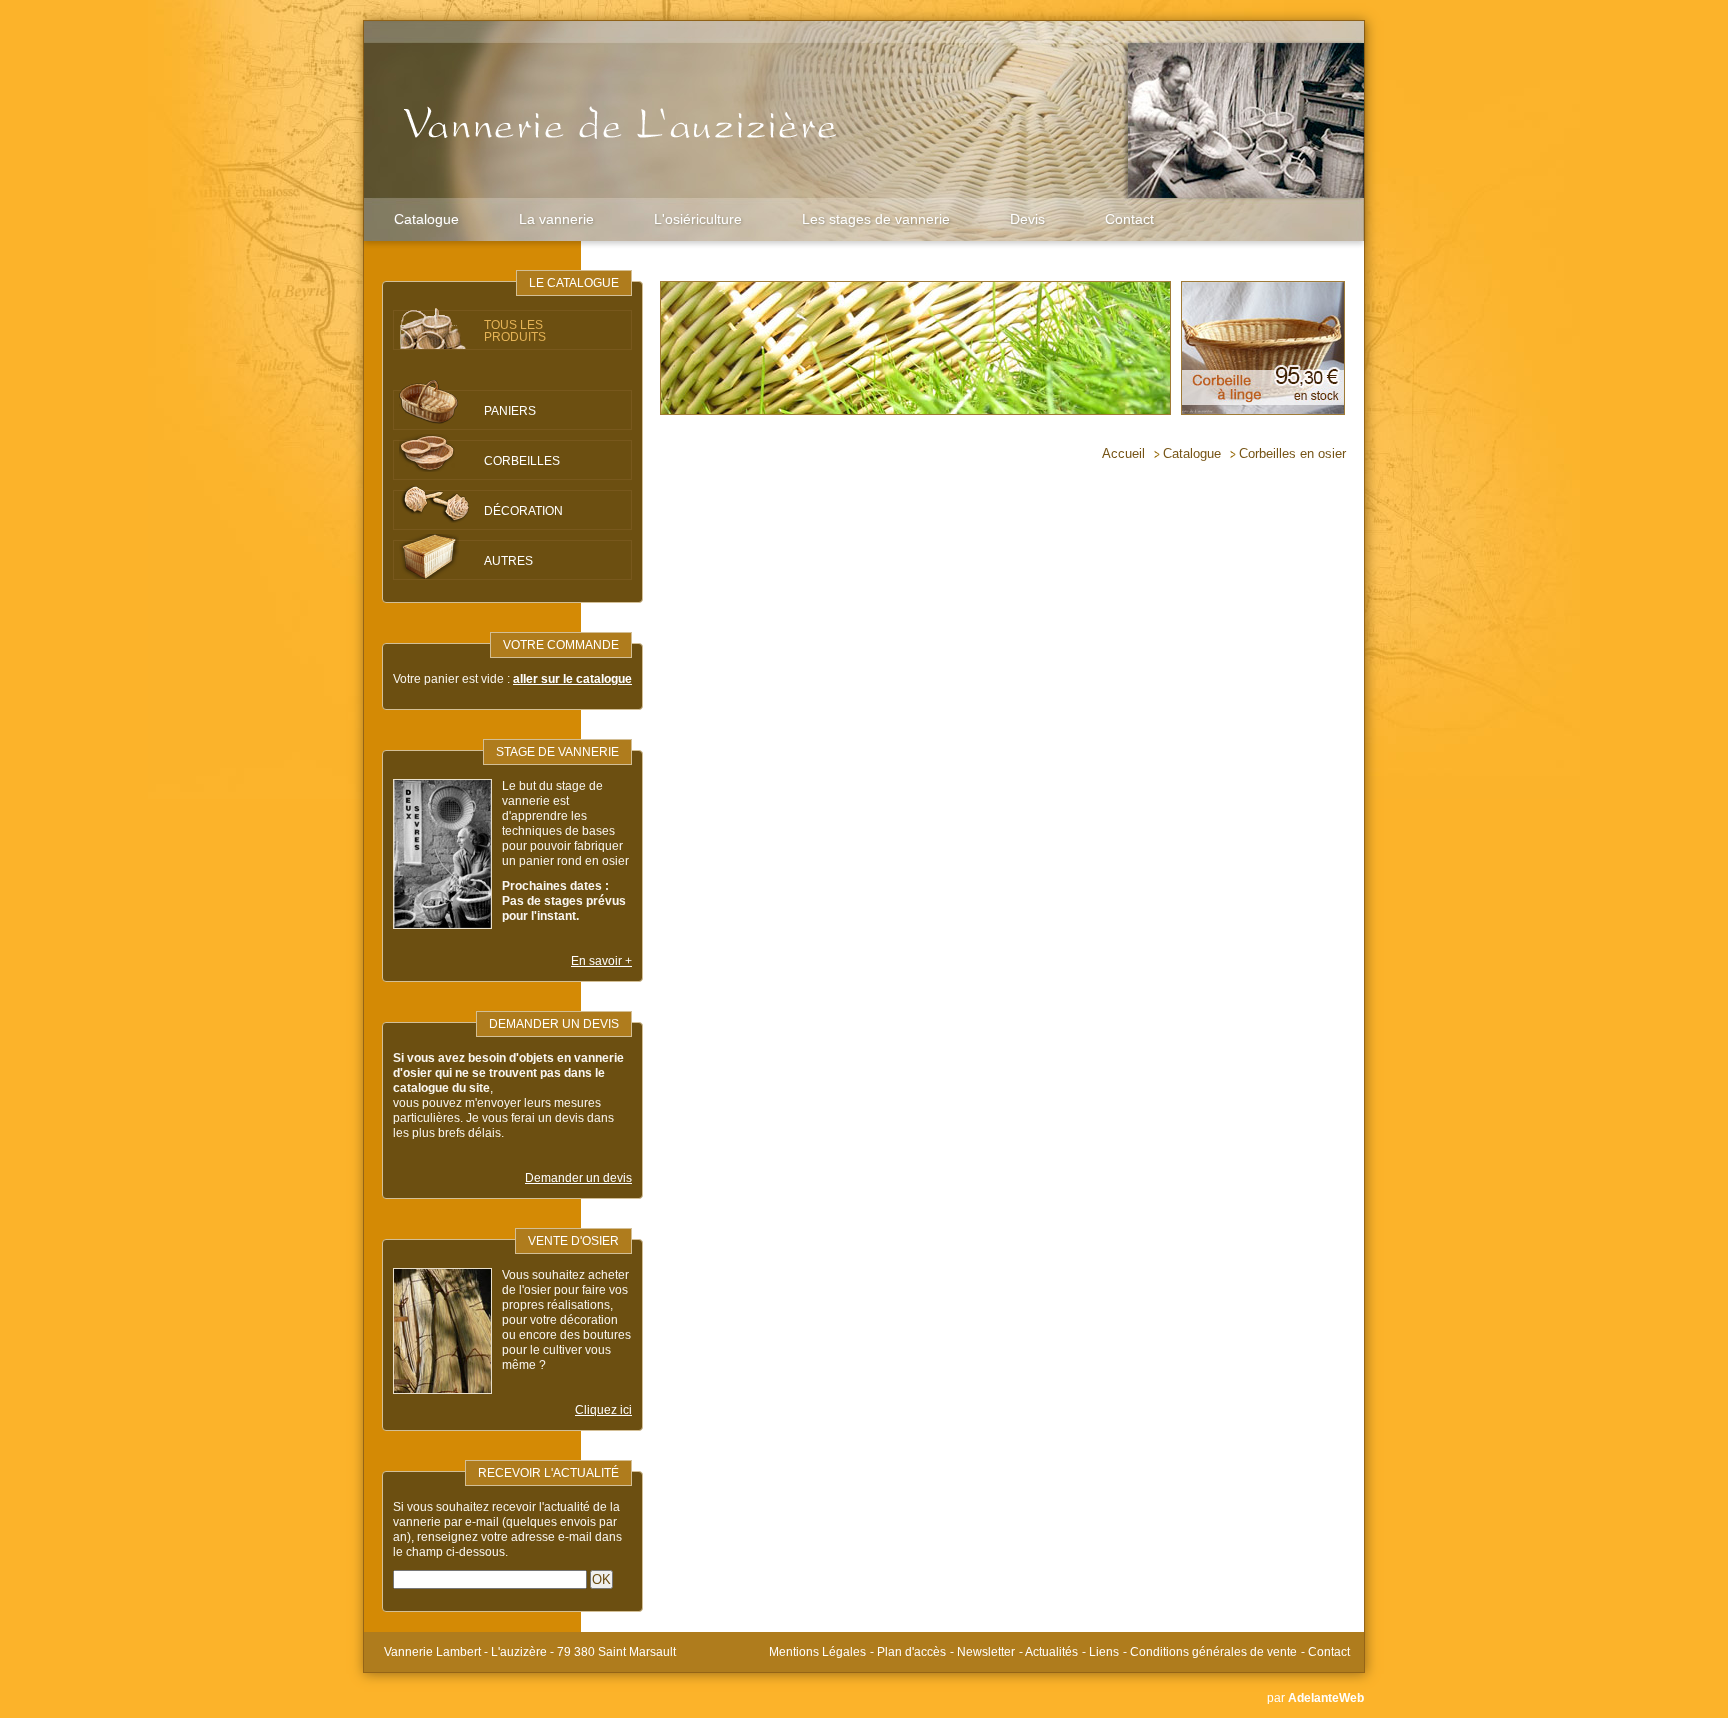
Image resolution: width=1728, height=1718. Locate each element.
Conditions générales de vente (1213, 1652)
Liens (1104, 1652)
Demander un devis (578, 1178)
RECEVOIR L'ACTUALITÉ (548, 1473)
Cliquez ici (603, 1410)
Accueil (1123, 453)
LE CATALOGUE (574, 283)
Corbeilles (522, 461)
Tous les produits (515, 331)
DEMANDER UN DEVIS (554, 1024)
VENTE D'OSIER (573, 1241)
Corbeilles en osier (1292, 453)
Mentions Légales (817, 1652)
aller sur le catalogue (572, 679)
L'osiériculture (698, 219)
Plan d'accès (911, 1652)
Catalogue (426, 219)
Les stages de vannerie (876, 219)
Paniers (510, 411)
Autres (508, 561)
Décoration (523, 511)
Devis (1027, 219)
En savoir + (601, 961)
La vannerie (556, 219)
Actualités (1051, 1652)
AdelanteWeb (1326, 1698)
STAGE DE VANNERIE (557, 752)
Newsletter (986, 1652)
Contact (1129, 219)
